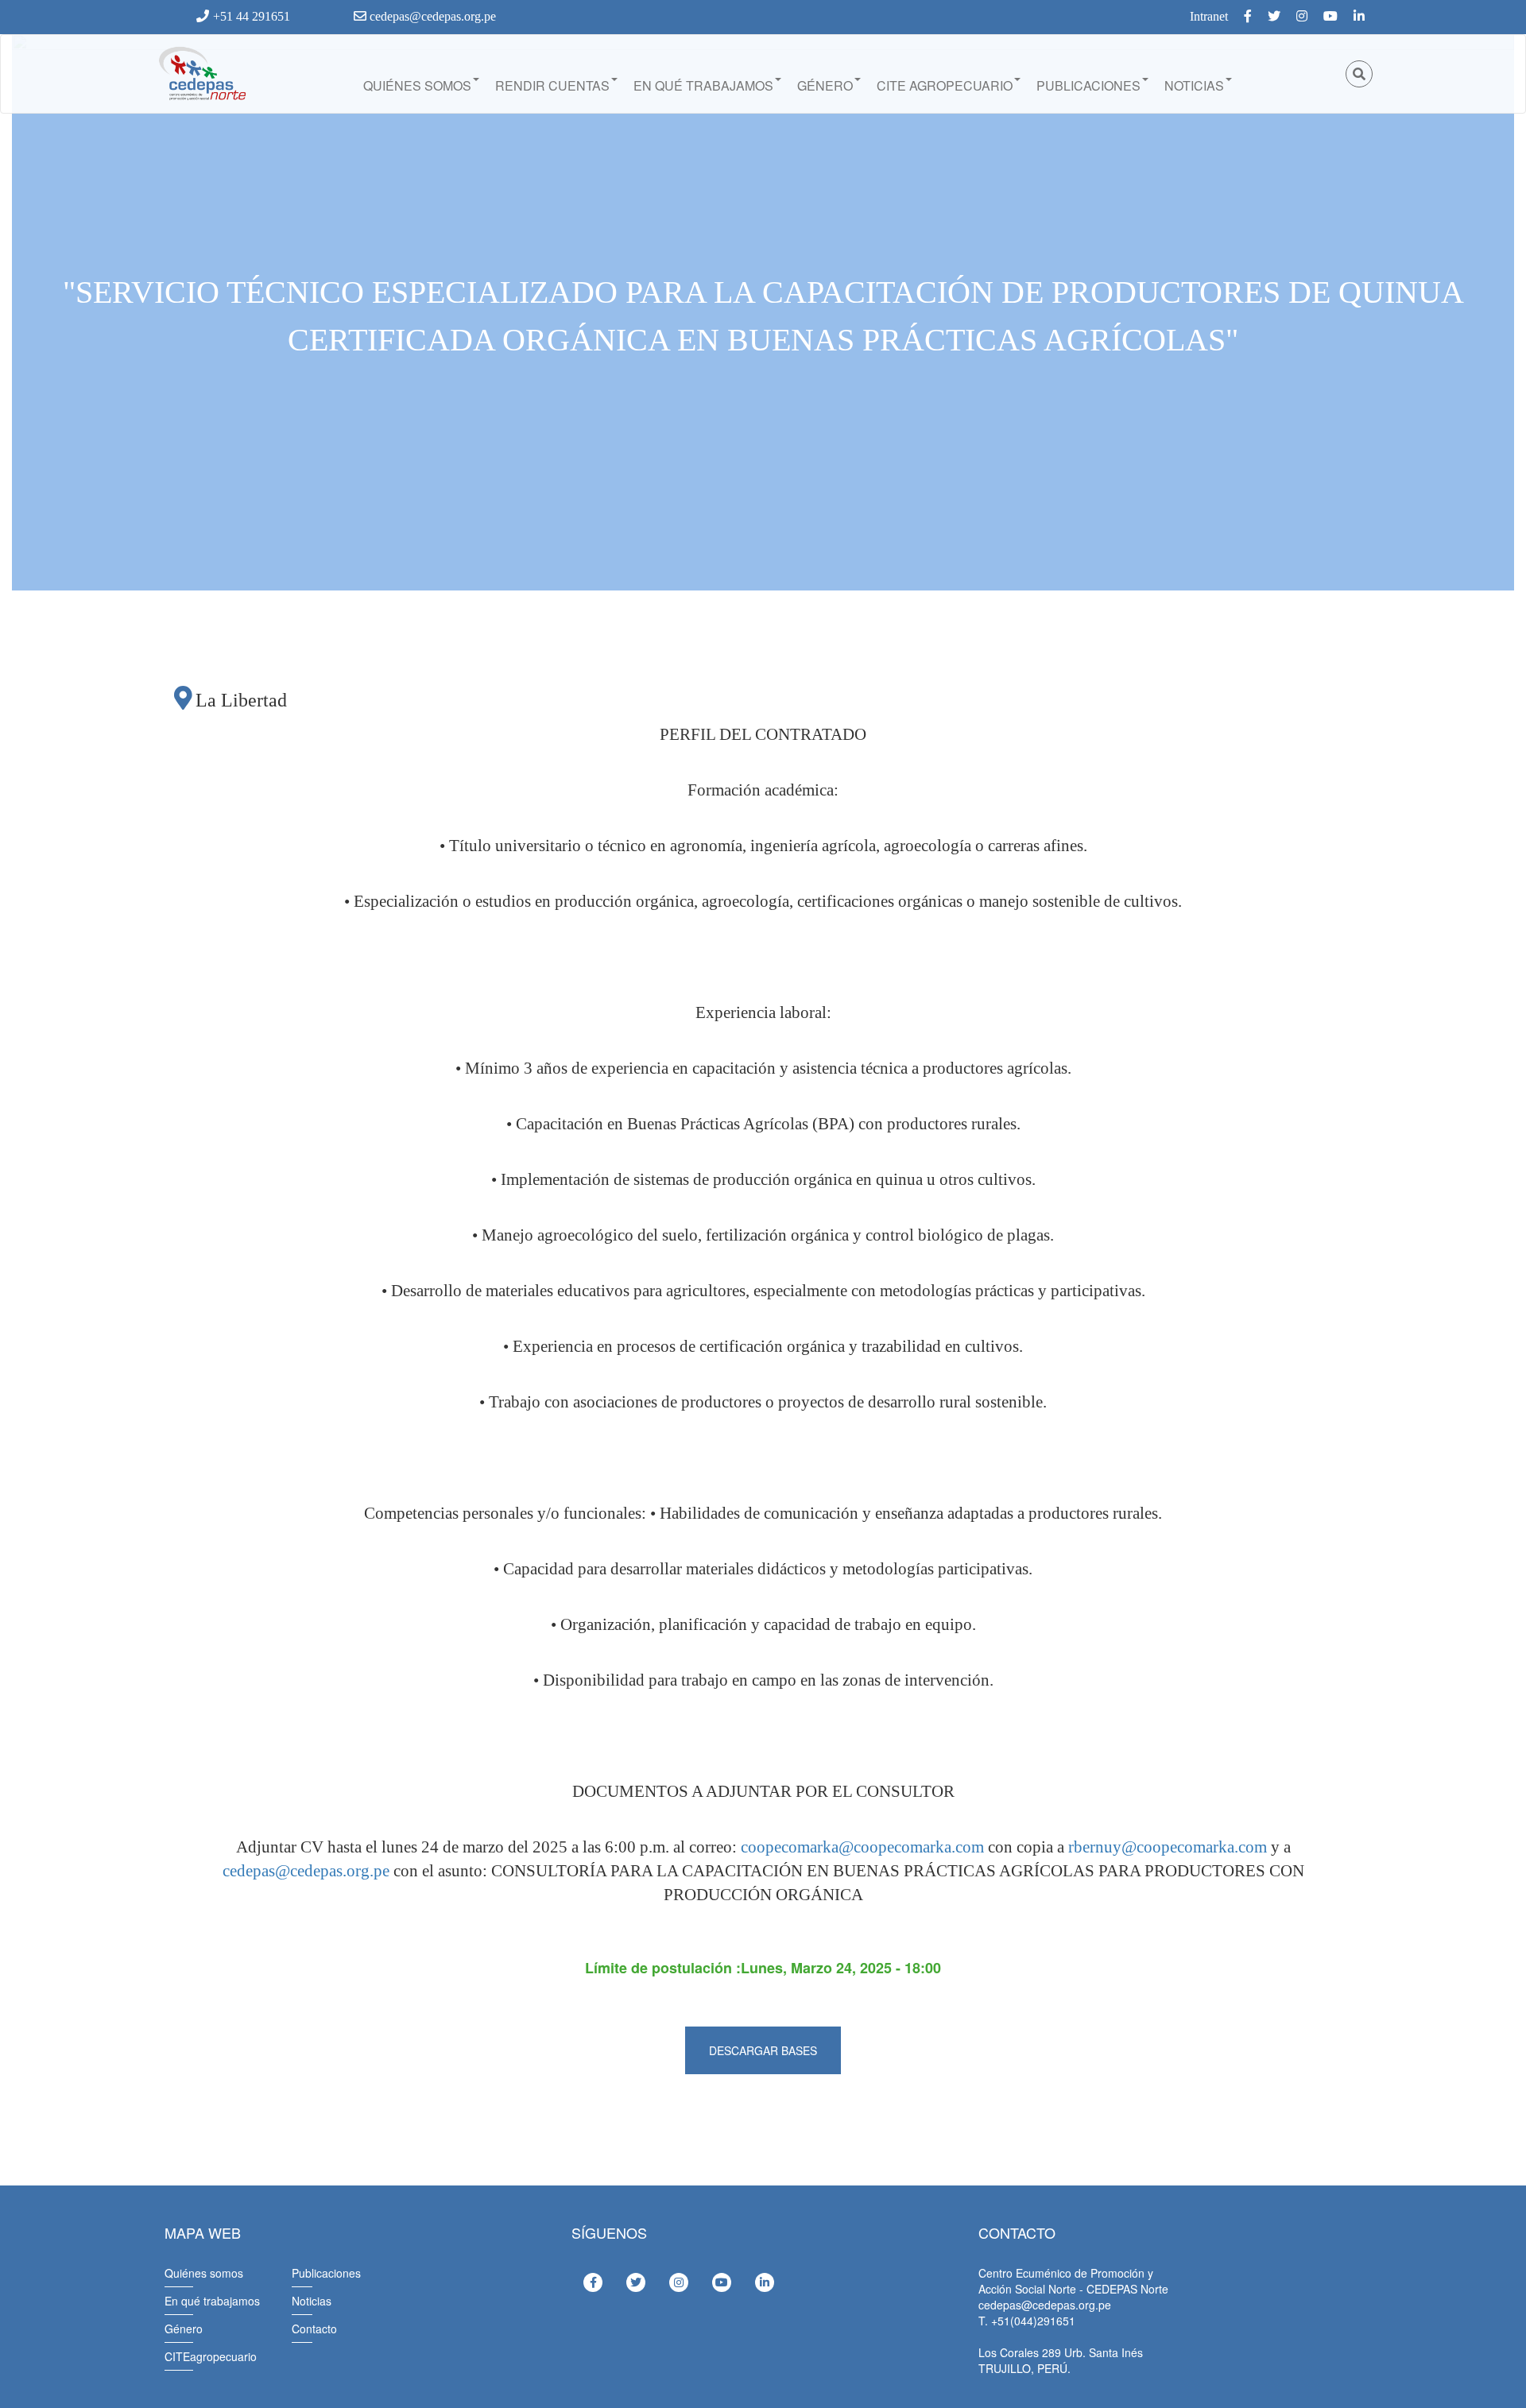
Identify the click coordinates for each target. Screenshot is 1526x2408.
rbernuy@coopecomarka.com (1168, 1847)
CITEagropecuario (211, 2356)
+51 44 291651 (252, 16)
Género (825, 85)
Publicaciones (1088, 85)
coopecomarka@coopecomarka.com (862, 1847)
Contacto (314, 2329)
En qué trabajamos (703, 85)
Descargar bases (763, 2050)
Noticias (1194, 85)
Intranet (1209, 16)
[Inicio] (201, 74)
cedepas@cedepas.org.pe (431, 16)
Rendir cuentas (552, 85)
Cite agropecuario (945, 85)
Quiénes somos (417, 85)
